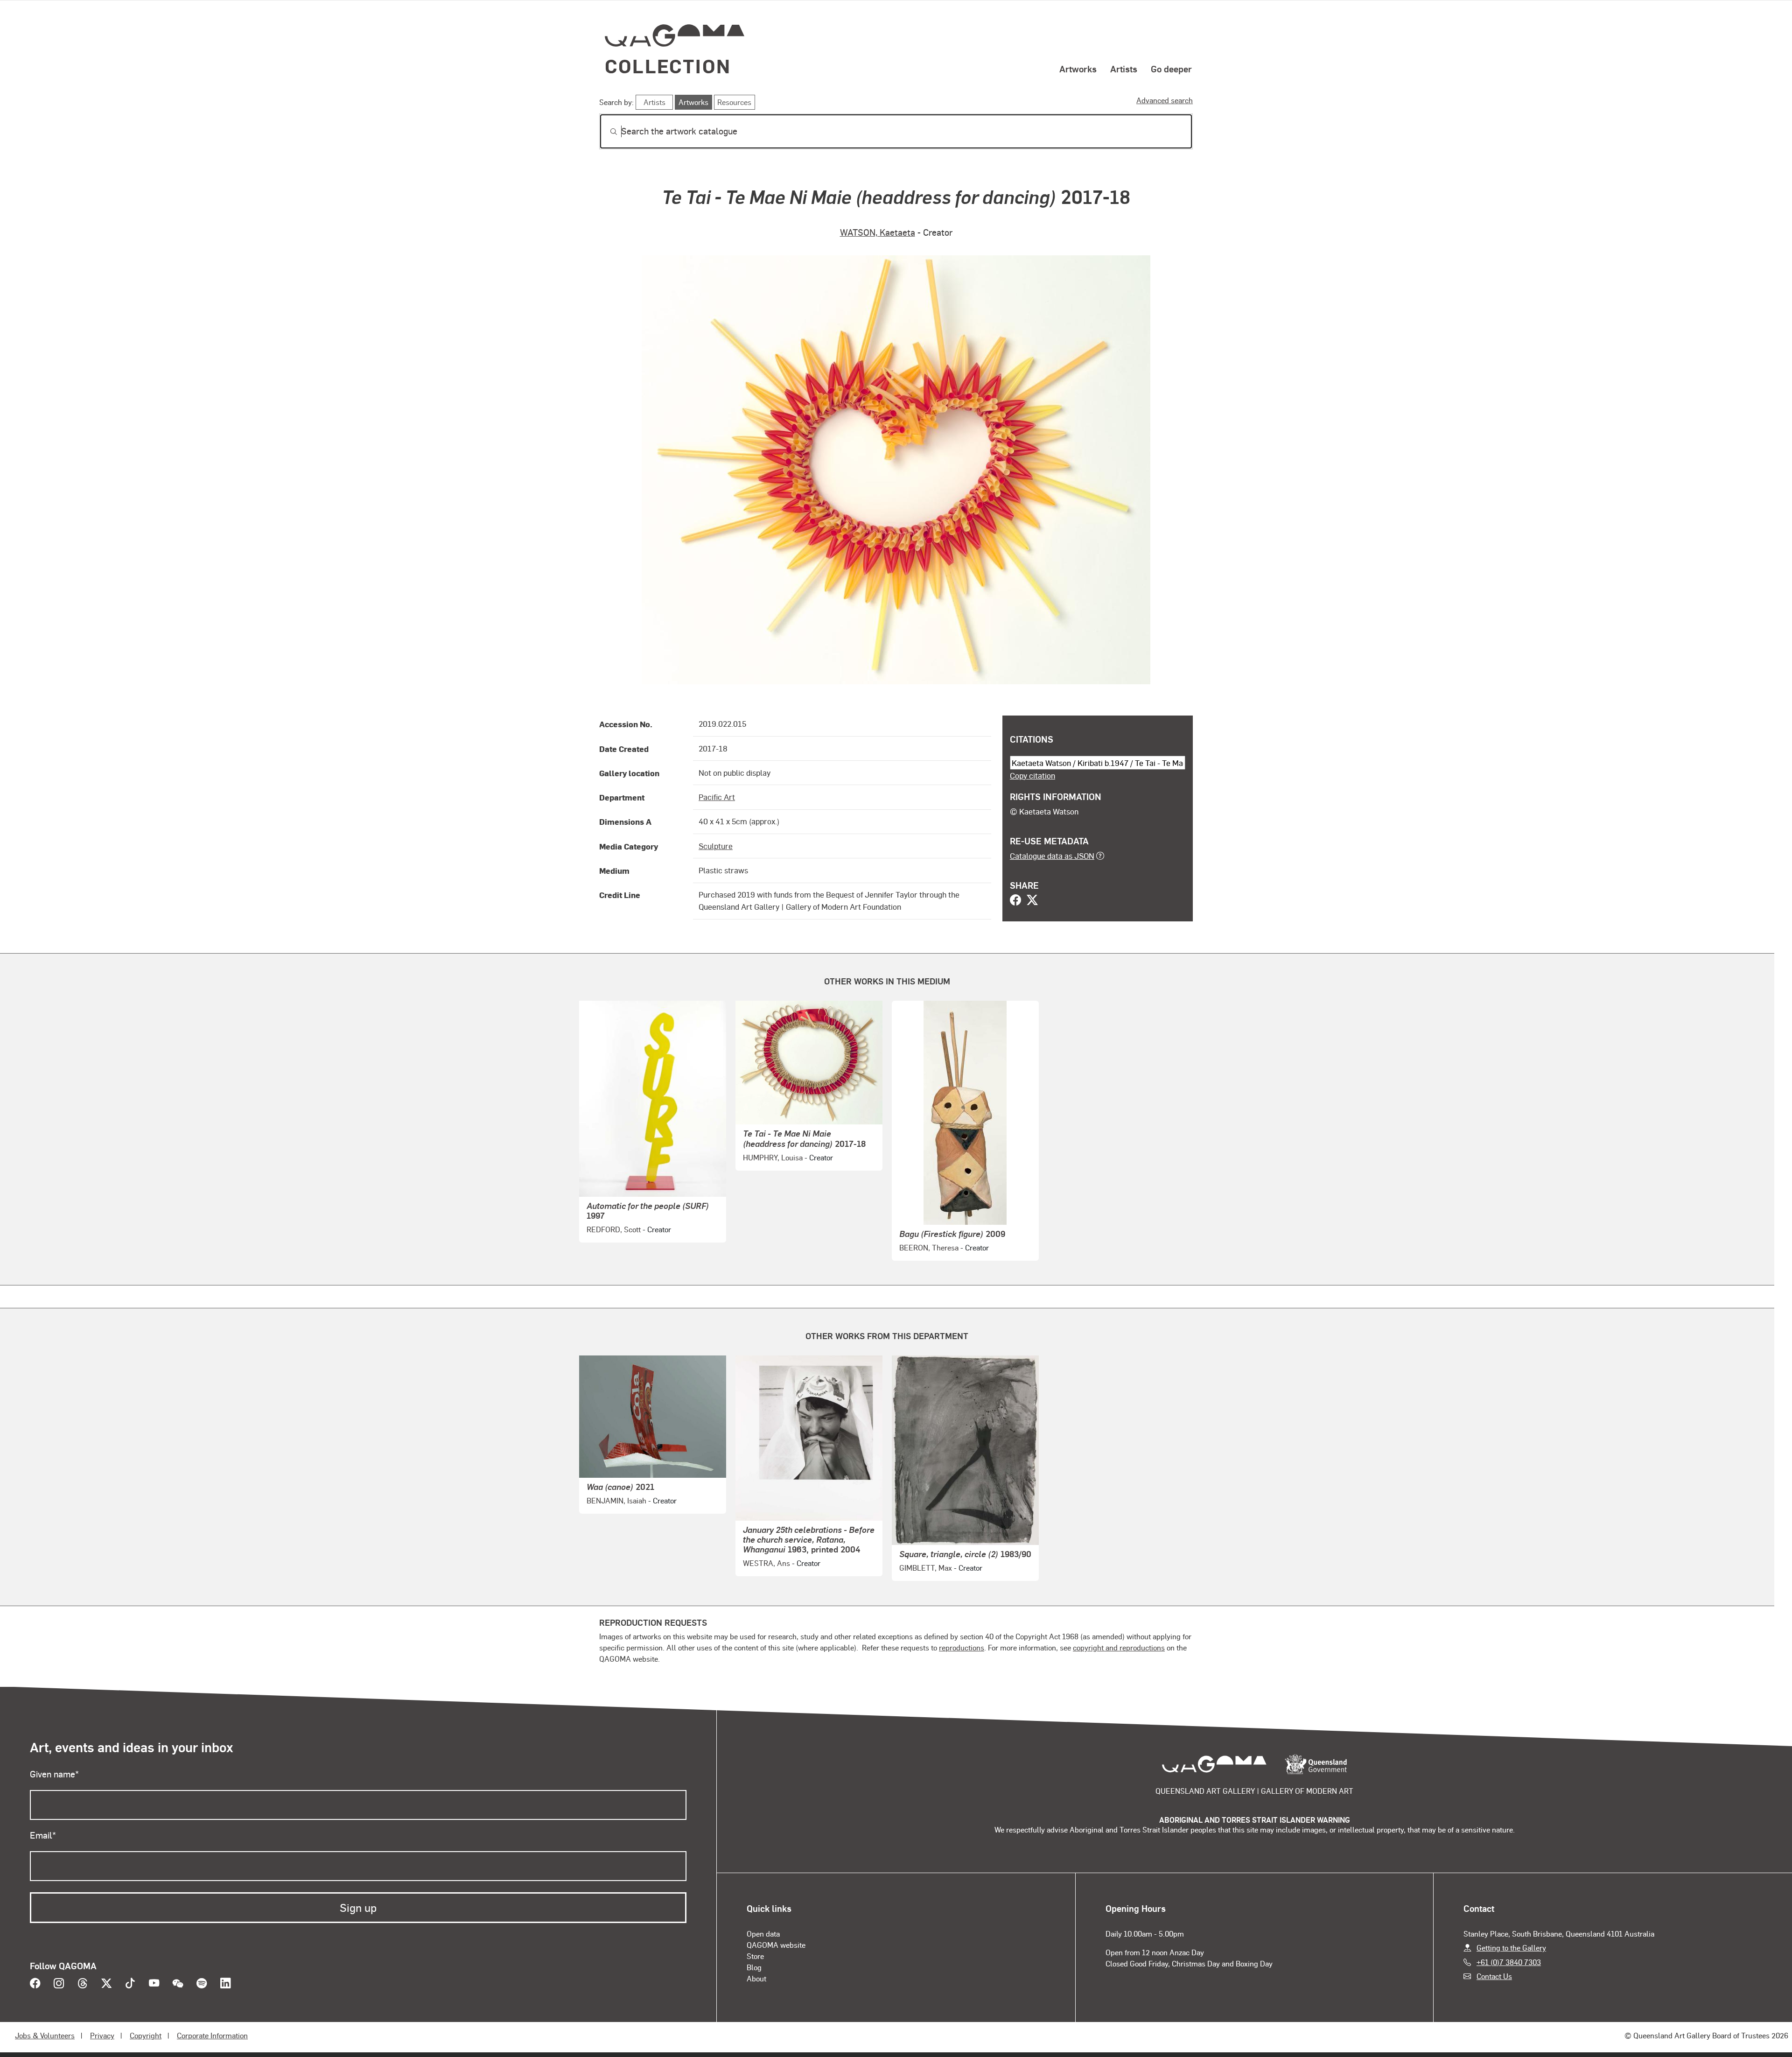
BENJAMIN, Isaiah (616, 1500)
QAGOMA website (776, 1945)
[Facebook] (1015, 901)
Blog (754, 1967)
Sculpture (716, 846)
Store (755, 1956)
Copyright (146, 2035)
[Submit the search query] (606, 132)
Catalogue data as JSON (1052, 856)
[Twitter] (1032, 901)
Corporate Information (212, 2035)
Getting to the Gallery (1511, 1948)
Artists (1124, 69)
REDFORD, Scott (614, 1229)
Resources (734, 102)
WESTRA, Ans (766, 1563)
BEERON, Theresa (929, 1247)
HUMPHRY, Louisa (773, 1157)
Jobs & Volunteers (45, 2035)
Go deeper (1171, 69)
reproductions (962, 1647)
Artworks (1078, 69)
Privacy (102, 2035)
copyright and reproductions (1119, 1647)
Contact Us (1494, 1976)
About (756, 1978)
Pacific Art (717, 797)
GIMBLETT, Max (926, 1568)
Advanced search (1165, 100)
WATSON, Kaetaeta (878, 232)
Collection (668, 66)
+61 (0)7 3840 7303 (1509, 1962)
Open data (763, 1934)
